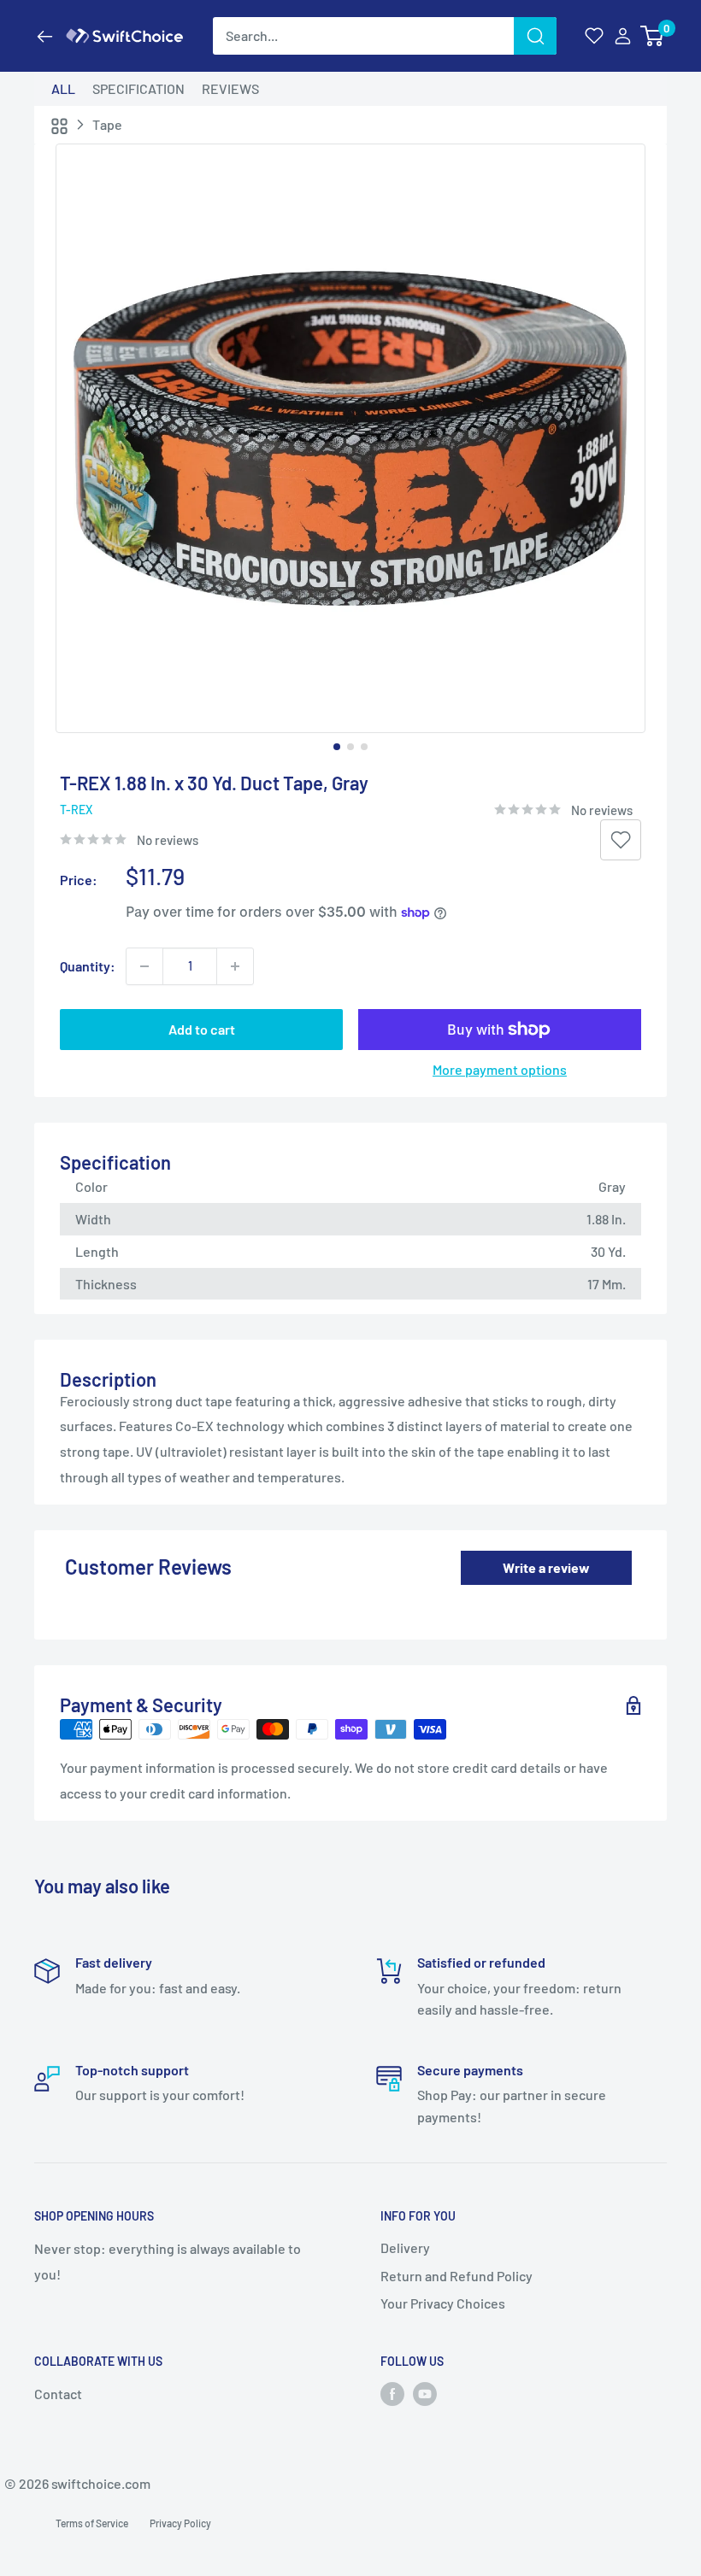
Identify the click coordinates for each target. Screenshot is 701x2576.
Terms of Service (92, 2523)
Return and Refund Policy (457, 2276)
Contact (58, 2394)
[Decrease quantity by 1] (144, 966)
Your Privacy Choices (443, 2303)
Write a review (546, 1567)
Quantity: (88, 966)
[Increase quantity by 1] (235, 966)
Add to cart (202, 1029)
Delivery (405, 2247)
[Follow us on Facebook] (392, 2394)
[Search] (535, 36)
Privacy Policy (180, 2523)
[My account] (623, 36)
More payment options (500, 1069)
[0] (653, 36)
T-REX (76, 810)
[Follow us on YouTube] (425, 2394)
